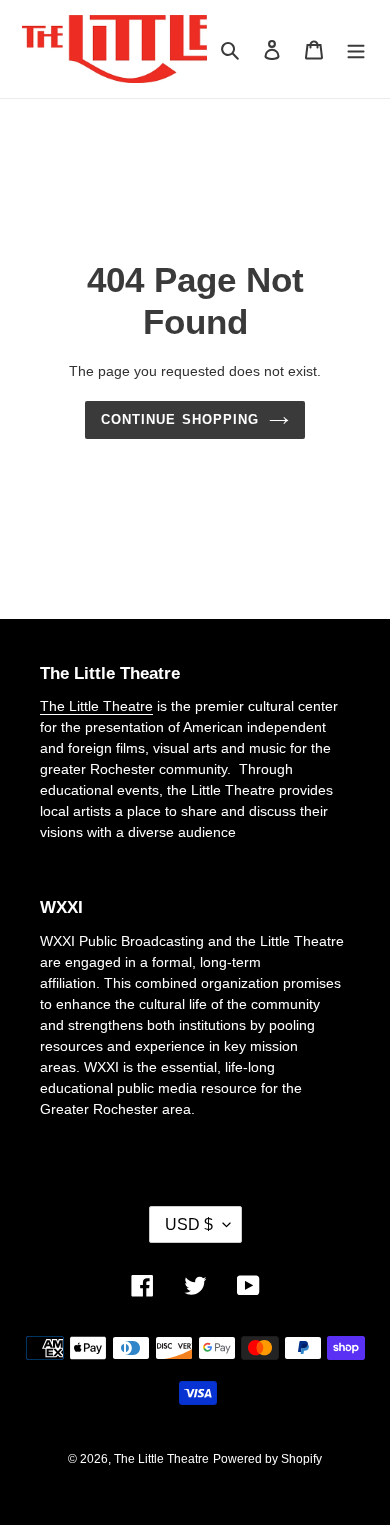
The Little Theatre (96, 706)
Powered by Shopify (267, 1459)
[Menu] (356, 49)
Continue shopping (180, 419)
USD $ (189, 1224)
